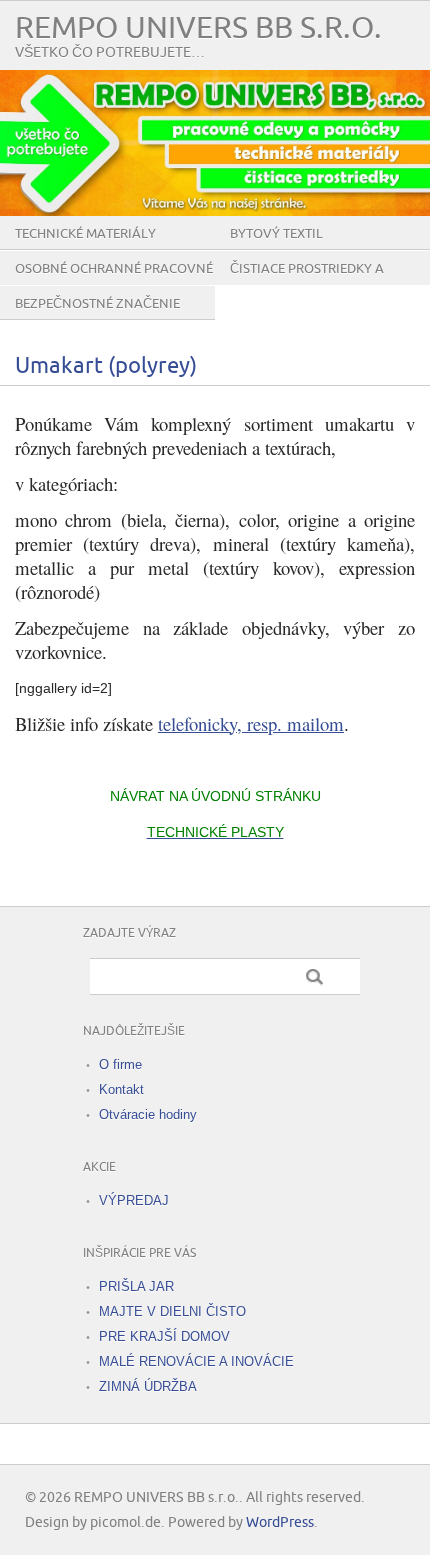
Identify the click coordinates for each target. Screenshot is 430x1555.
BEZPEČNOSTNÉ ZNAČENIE (97, 304)
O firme (120, 1064)
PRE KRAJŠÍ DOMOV (164, 1336)
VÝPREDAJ (134, 1200)
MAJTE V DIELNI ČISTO (172, 1311)
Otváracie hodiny (148, 1114)
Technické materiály (85, 234)
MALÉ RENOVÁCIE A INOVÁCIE (196, 1361)
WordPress (280, 1522)
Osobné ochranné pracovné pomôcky (114, 284)
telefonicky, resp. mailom (251, 723)
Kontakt (121, 1089)
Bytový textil (276, 234)
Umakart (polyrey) (106, 366)
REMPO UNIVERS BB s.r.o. (198, 28)
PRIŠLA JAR (136, 1286)
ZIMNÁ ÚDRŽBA (148, 1386)
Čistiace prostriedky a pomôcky (307, 284)
